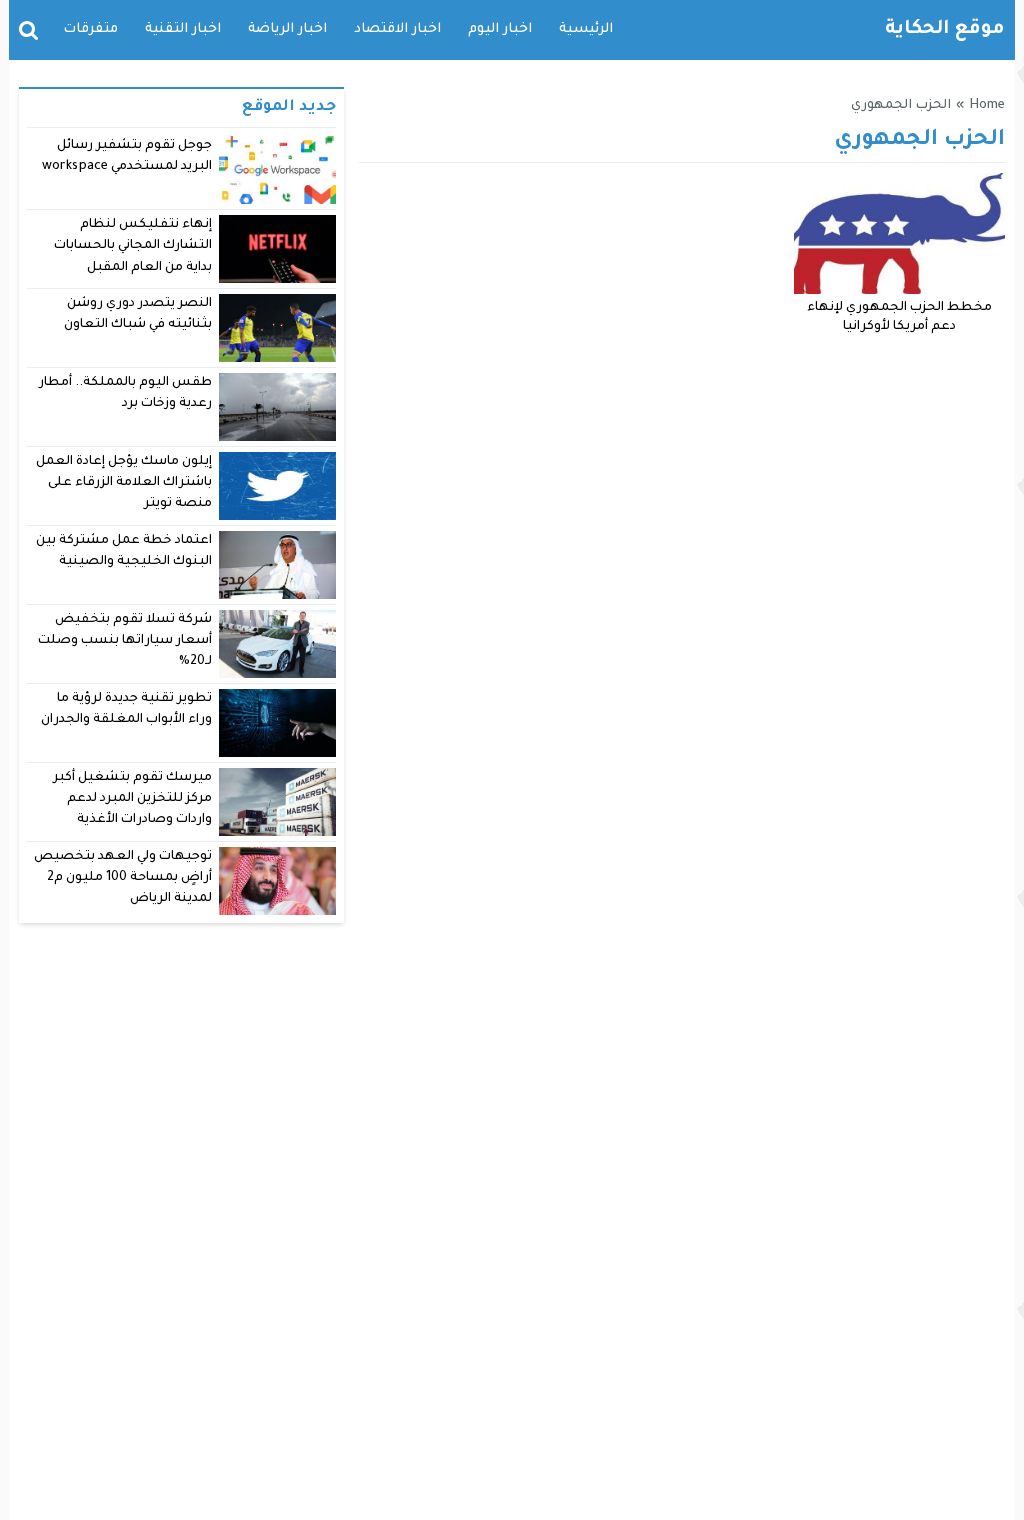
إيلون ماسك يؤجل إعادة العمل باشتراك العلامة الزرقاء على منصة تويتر (124, 483)
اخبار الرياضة (287, 29)
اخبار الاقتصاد (397, 29)
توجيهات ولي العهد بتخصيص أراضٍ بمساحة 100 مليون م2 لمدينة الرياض (123, 878)
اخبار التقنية (183, 29)
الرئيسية (586, 29)
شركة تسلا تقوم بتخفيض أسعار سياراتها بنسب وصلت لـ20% (125, 641)
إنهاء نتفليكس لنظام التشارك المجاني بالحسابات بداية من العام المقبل (133, 246)
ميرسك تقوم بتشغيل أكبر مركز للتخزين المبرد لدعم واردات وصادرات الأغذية (132, 799)
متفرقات (90, 29)
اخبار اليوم (500, 29)
